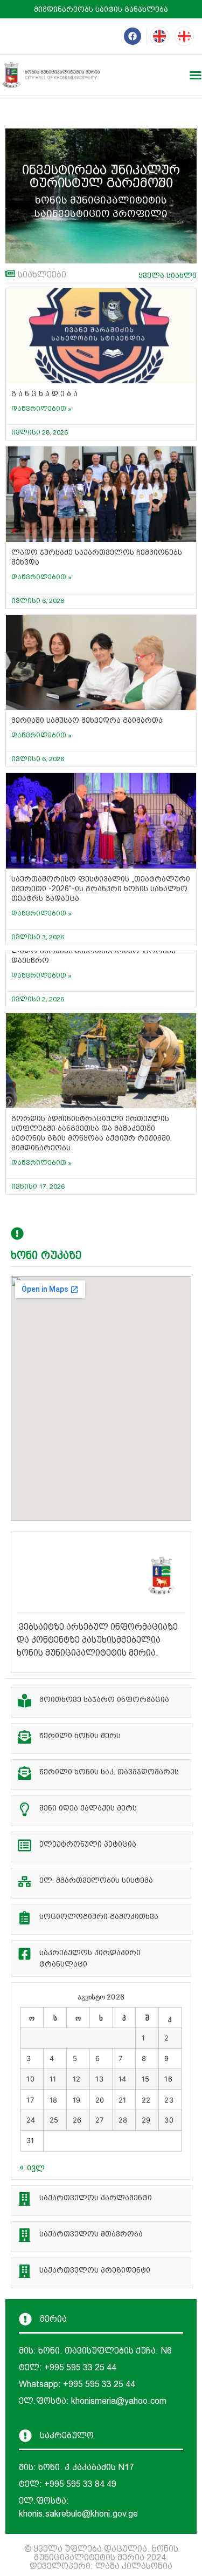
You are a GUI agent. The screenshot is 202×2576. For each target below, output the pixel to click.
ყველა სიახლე (168, 275)
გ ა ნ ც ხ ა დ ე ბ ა (44, 394)
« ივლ (32, 2167)
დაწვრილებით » (41, 409)
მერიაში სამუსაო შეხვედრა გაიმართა (87, 720)
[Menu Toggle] (196, 75)
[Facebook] (133, 36)
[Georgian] (184, 36)
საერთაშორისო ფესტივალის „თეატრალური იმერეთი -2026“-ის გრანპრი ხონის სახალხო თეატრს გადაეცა (101, 889)
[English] (159, 36)
